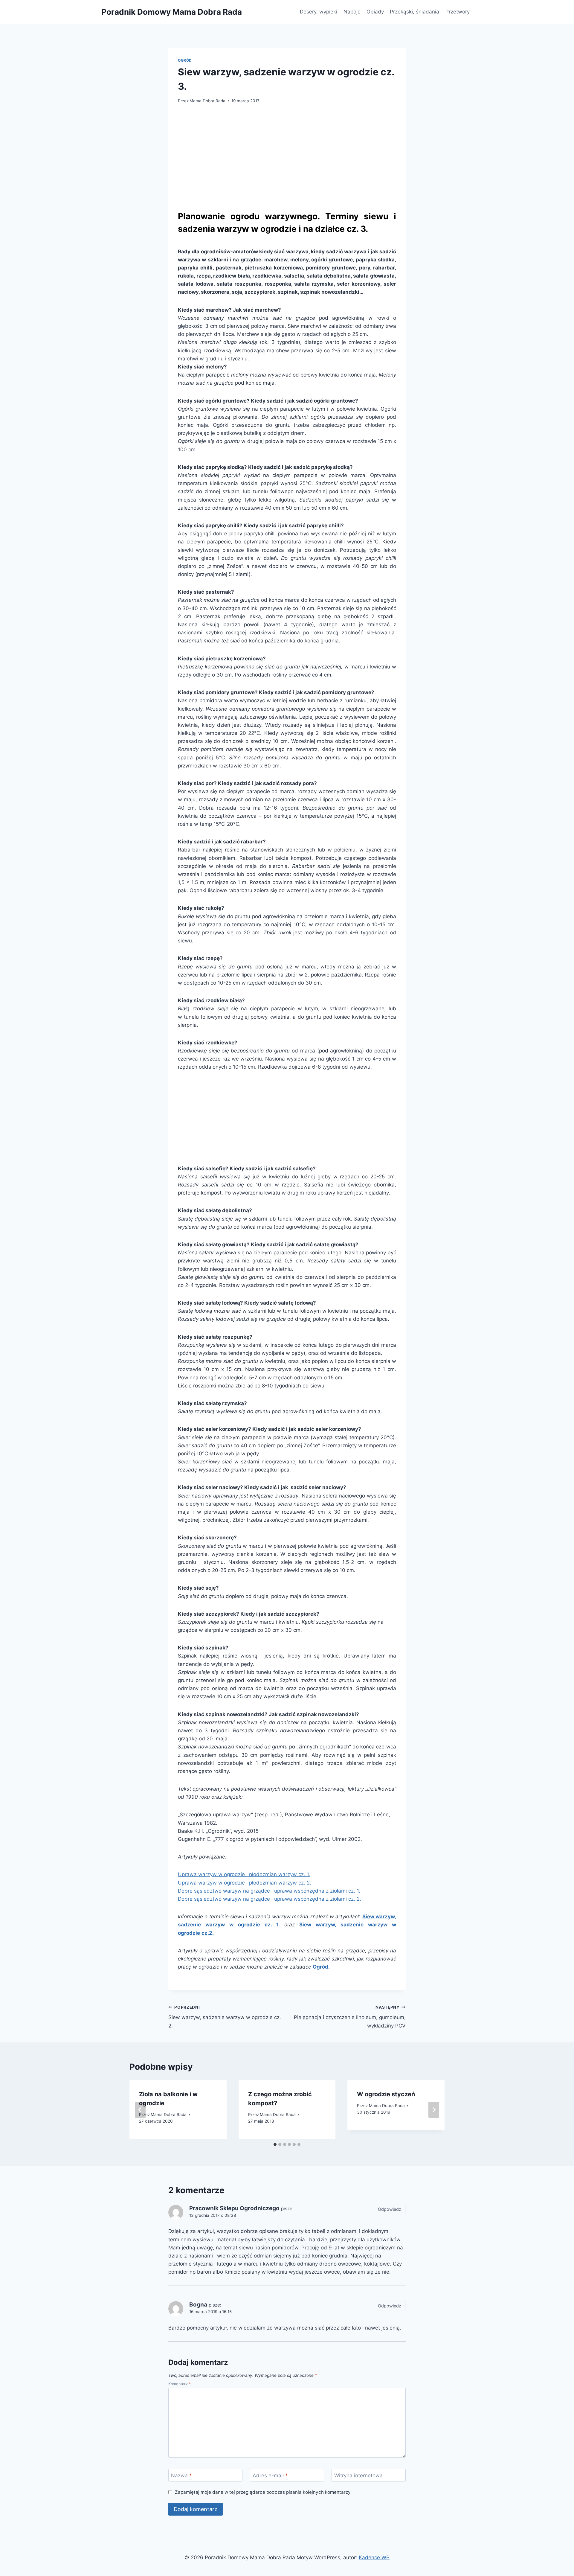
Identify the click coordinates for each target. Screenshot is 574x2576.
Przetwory (458, 12)
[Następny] (434, 2110)
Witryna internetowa (358, 2476)
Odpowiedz (390, 2209)
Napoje (352, 12)
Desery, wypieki (319, 12)
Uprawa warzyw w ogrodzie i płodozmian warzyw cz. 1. (244, 1874)
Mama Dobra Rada (207, 101)
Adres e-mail (270, 2476)
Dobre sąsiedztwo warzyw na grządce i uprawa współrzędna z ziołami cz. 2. (270, 1899)
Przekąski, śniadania (415, 12)
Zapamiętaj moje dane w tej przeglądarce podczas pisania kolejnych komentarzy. (263, 2492)
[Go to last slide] (140, 2110)
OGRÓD (185, 60)
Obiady (375, 12)
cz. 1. (272, 1925)
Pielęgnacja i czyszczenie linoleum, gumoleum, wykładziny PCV (350, 2017)
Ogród (320, 1967)
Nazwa (181, 2476)
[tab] (275, 2144)
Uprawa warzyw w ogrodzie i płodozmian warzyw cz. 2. (245, 1883)
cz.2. (208, 1933)
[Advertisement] (287, 156)
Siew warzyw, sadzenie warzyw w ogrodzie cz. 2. (225, 2017)
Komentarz (180, 2384)
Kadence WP (374, 2557)
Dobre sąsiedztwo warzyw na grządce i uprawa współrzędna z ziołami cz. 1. (269, 1891)
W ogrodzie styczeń (387, 2094)
